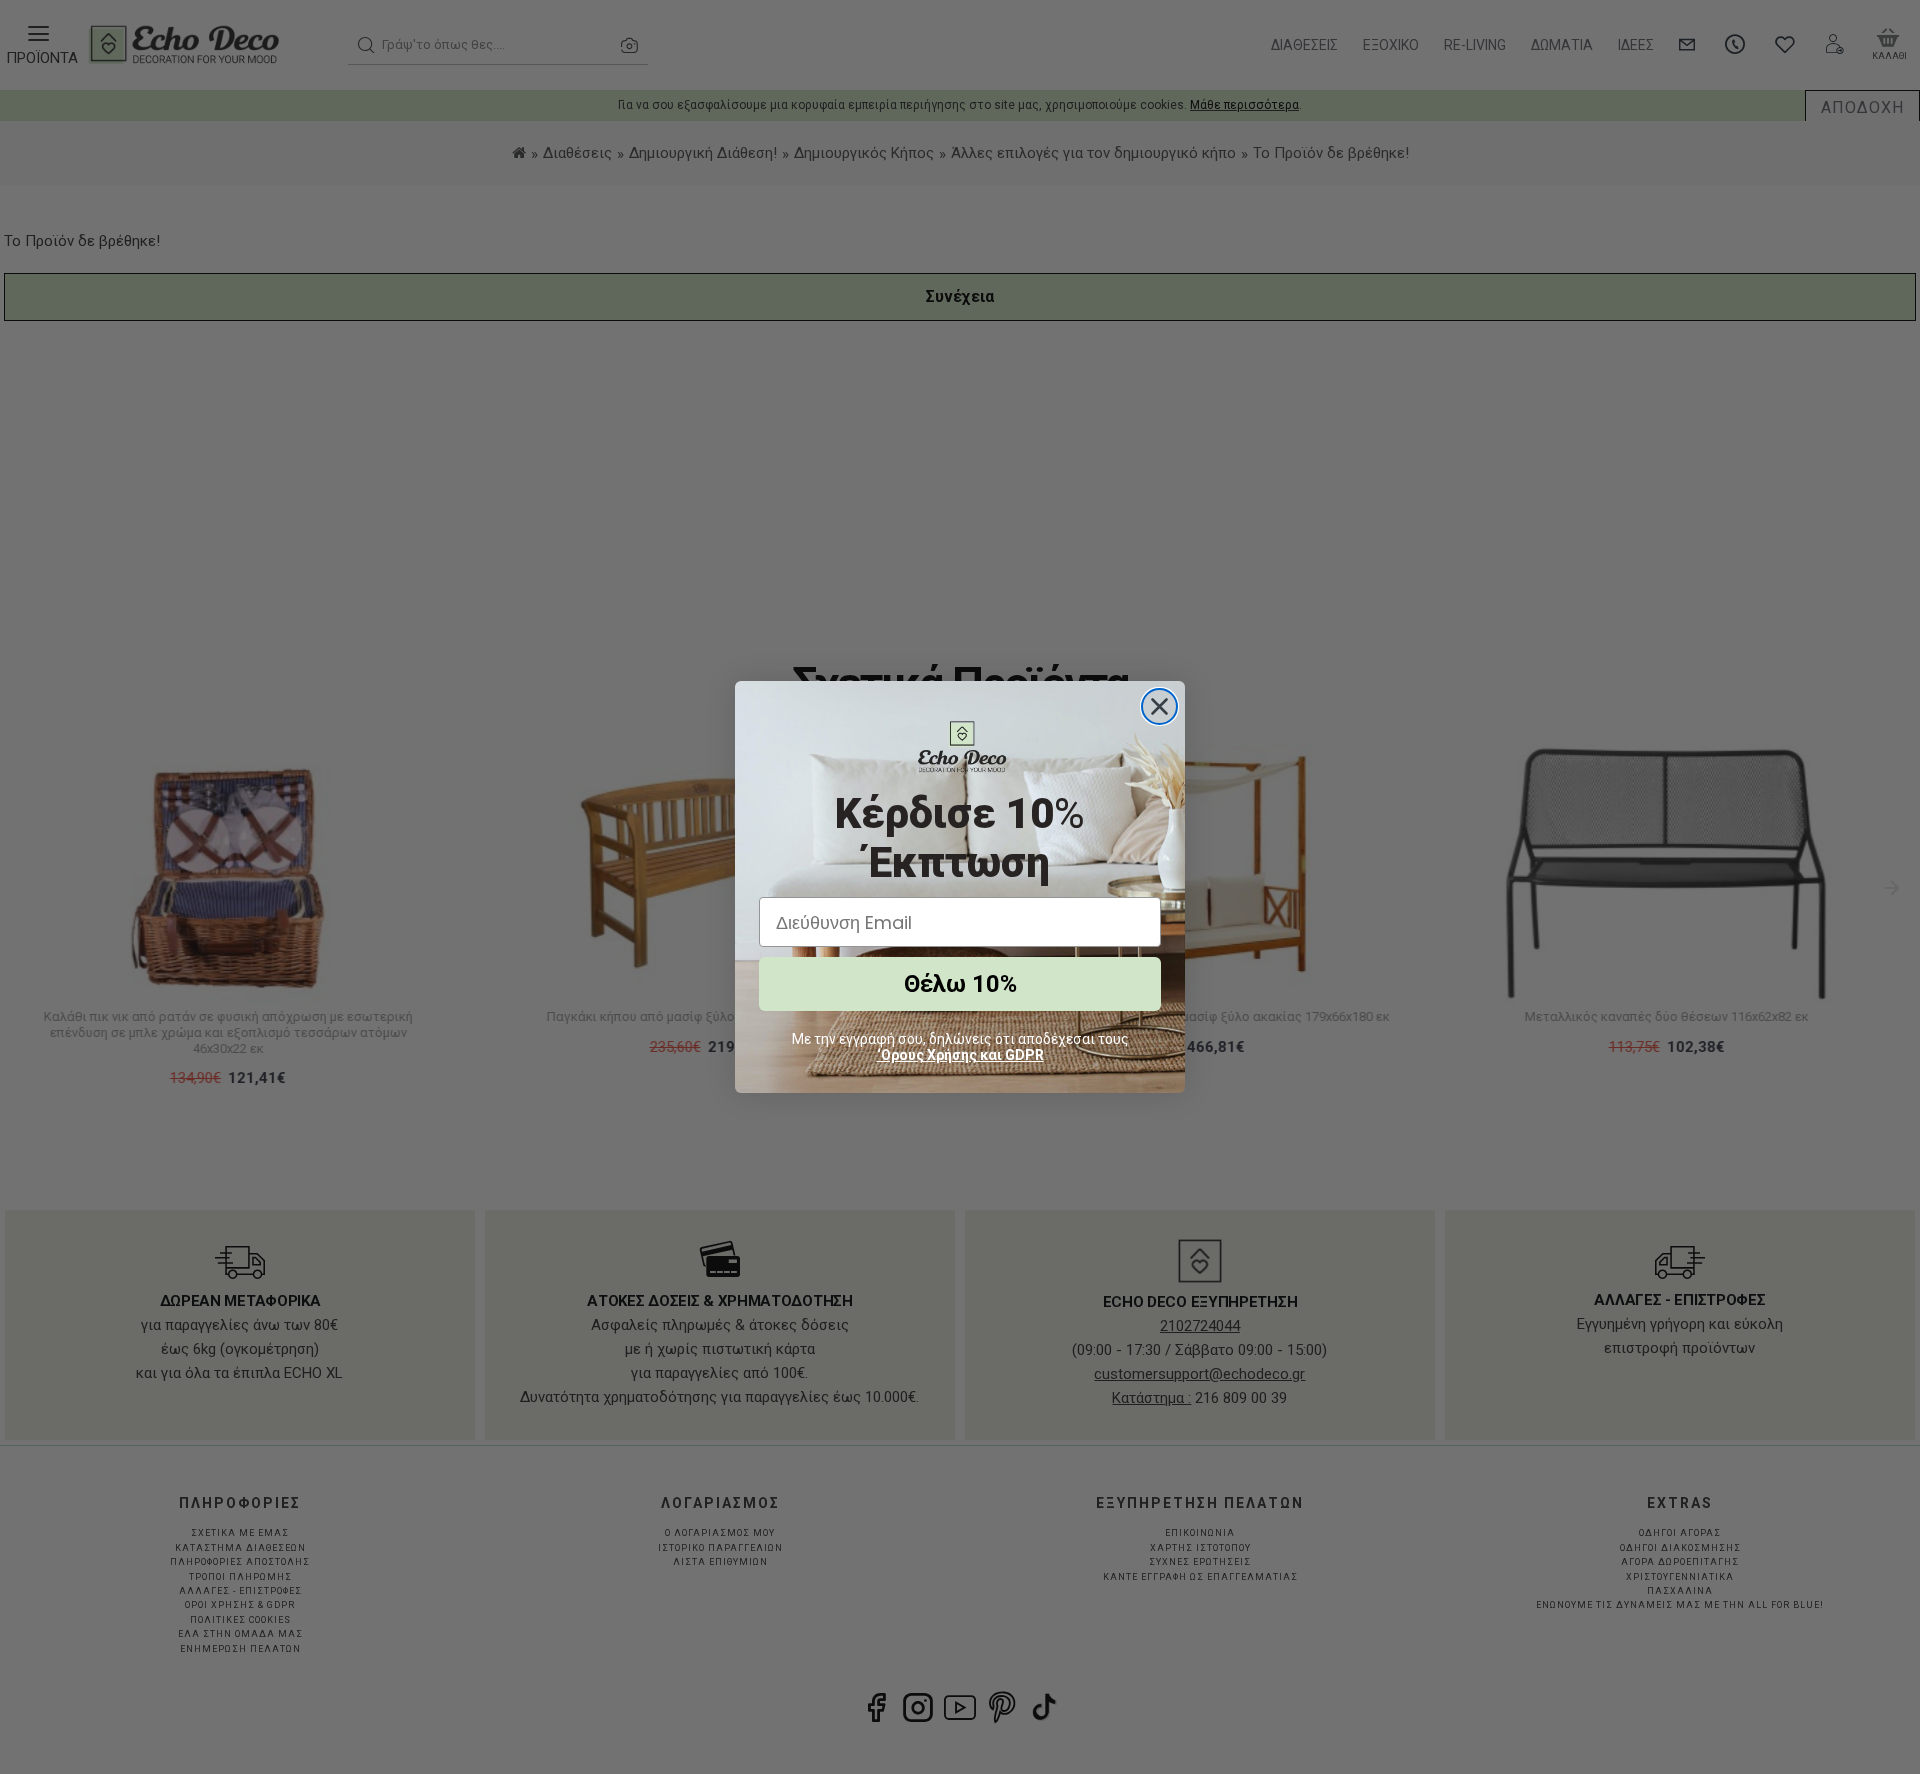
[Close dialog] (1159, 706)
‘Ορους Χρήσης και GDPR (960, 1055)
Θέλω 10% (960, 984)
